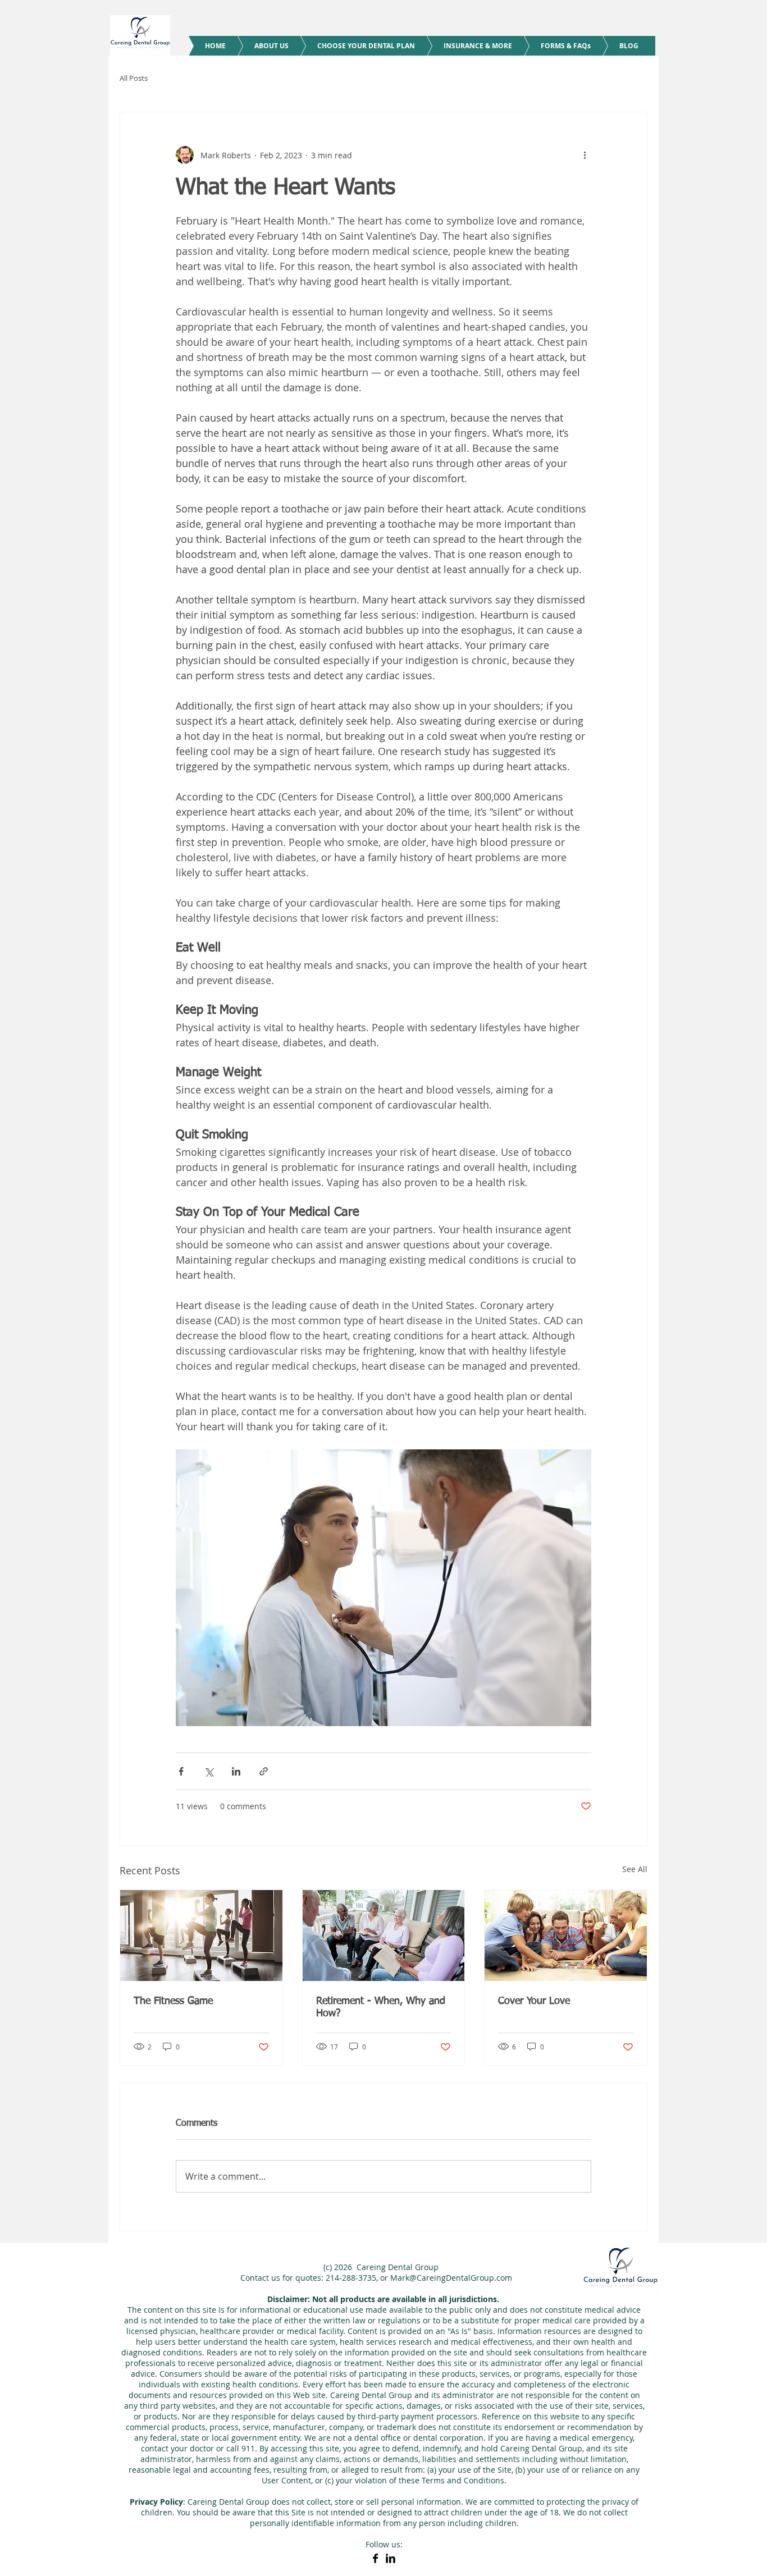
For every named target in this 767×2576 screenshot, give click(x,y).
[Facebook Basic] (375, 2558)
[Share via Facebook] (181, 1771)
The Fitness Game (173, 2001)
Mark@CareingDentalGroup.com (451, 2278)
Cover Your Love (534, 2001)
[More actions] (585, 155)
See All (635, 1869)
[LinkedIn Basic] (391, 2558)
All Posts (134, 78)
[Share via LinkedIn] (236, 1771)
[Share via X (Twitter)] (209, 1771)
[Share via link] (264, 1771)
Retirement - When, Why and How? (381, 2007)
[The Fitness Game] (201, 1936)
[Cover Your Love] (566, 1936)
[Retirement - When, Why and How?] (384, 1936)
